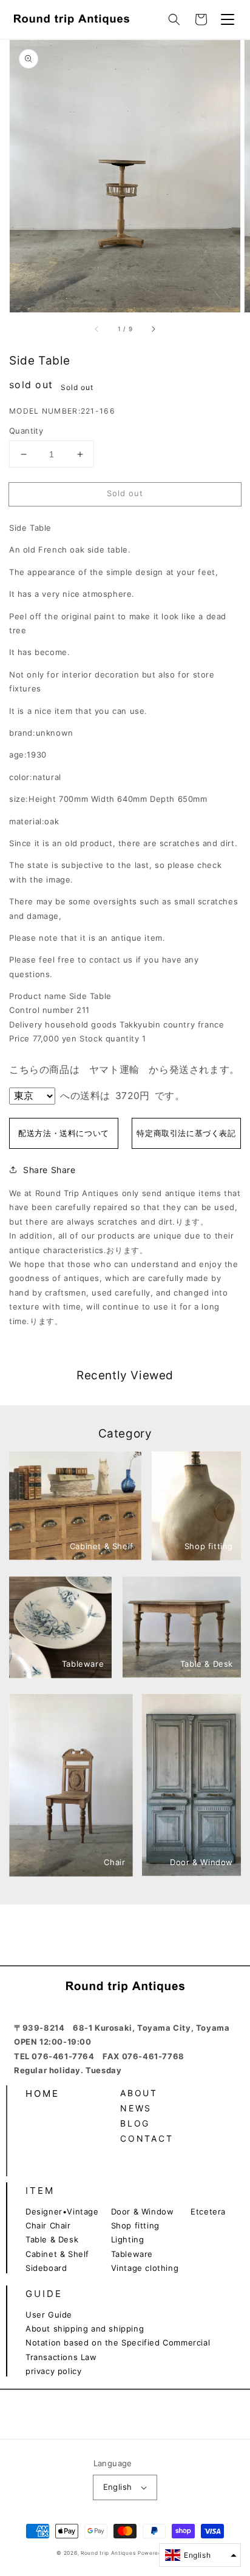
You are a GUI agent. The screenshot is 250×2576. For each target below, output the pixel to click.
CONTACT (147, 2138)
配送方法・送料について (64, 1133)
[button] (174, 19)
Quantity (26, 431)
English (118, 2487)
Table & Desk (52, 2239)
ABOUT (139, 2093)
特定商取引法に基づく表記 (186, 1133)
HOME (42, 2093)
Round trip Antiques (108, 2553)
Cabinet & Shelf (57, 2254)
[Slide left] (97, 329)
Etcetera (208, 2211)
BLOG (135, 2123)
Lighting (128, 2239)
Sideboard (46, 2268)
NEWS (136, 2108)
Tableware (132, 2254)
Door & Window (143, 2211)
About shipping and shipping (85, 2329)
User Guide (49, 2315)
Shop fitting (135, 2225)
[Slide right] (153, 329)
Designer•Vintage (62, 2211)
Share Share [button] (49, 1170)
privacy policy (53, 2371)
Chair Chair (48, 2225)
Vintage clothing (145, 2268)
